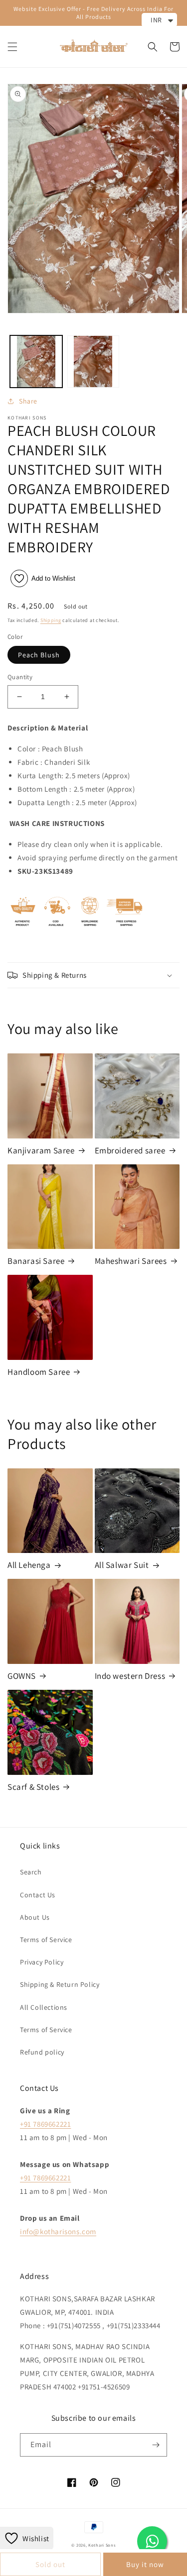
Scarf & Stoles (33, 1787)
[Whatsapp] (152, 2541)
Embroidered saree (130, 1150)
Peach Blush (39, 655)
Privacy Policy (42, 1962)
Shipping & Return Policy (60, 1984)
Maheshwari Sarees (131, 1261)
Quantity (20, 677)
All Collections (44, 2007)
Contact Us (38, 1895)
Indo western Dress (130, 1676)
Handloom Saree (39, 1372)
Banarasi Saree (36, 1261)
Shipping (51, 620)
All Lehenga (29, 1565)
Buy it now (145, 2564)
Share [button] (28, 401)
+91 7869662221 (45, 2124)
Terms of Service (46, 1940)
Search (31, 1872)
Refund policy (42, 2052)
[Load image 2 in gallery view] (93, 361)
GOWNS (22, 1676)
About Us (35, 1917)
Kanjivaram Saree (41, 1150)
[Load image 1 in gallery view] (36, 361)
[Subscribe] (156, 2445)
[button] (12, 47)
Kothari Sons (102, 2545)
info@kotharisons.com (58, 2231)
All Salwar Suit (122, 1565)
